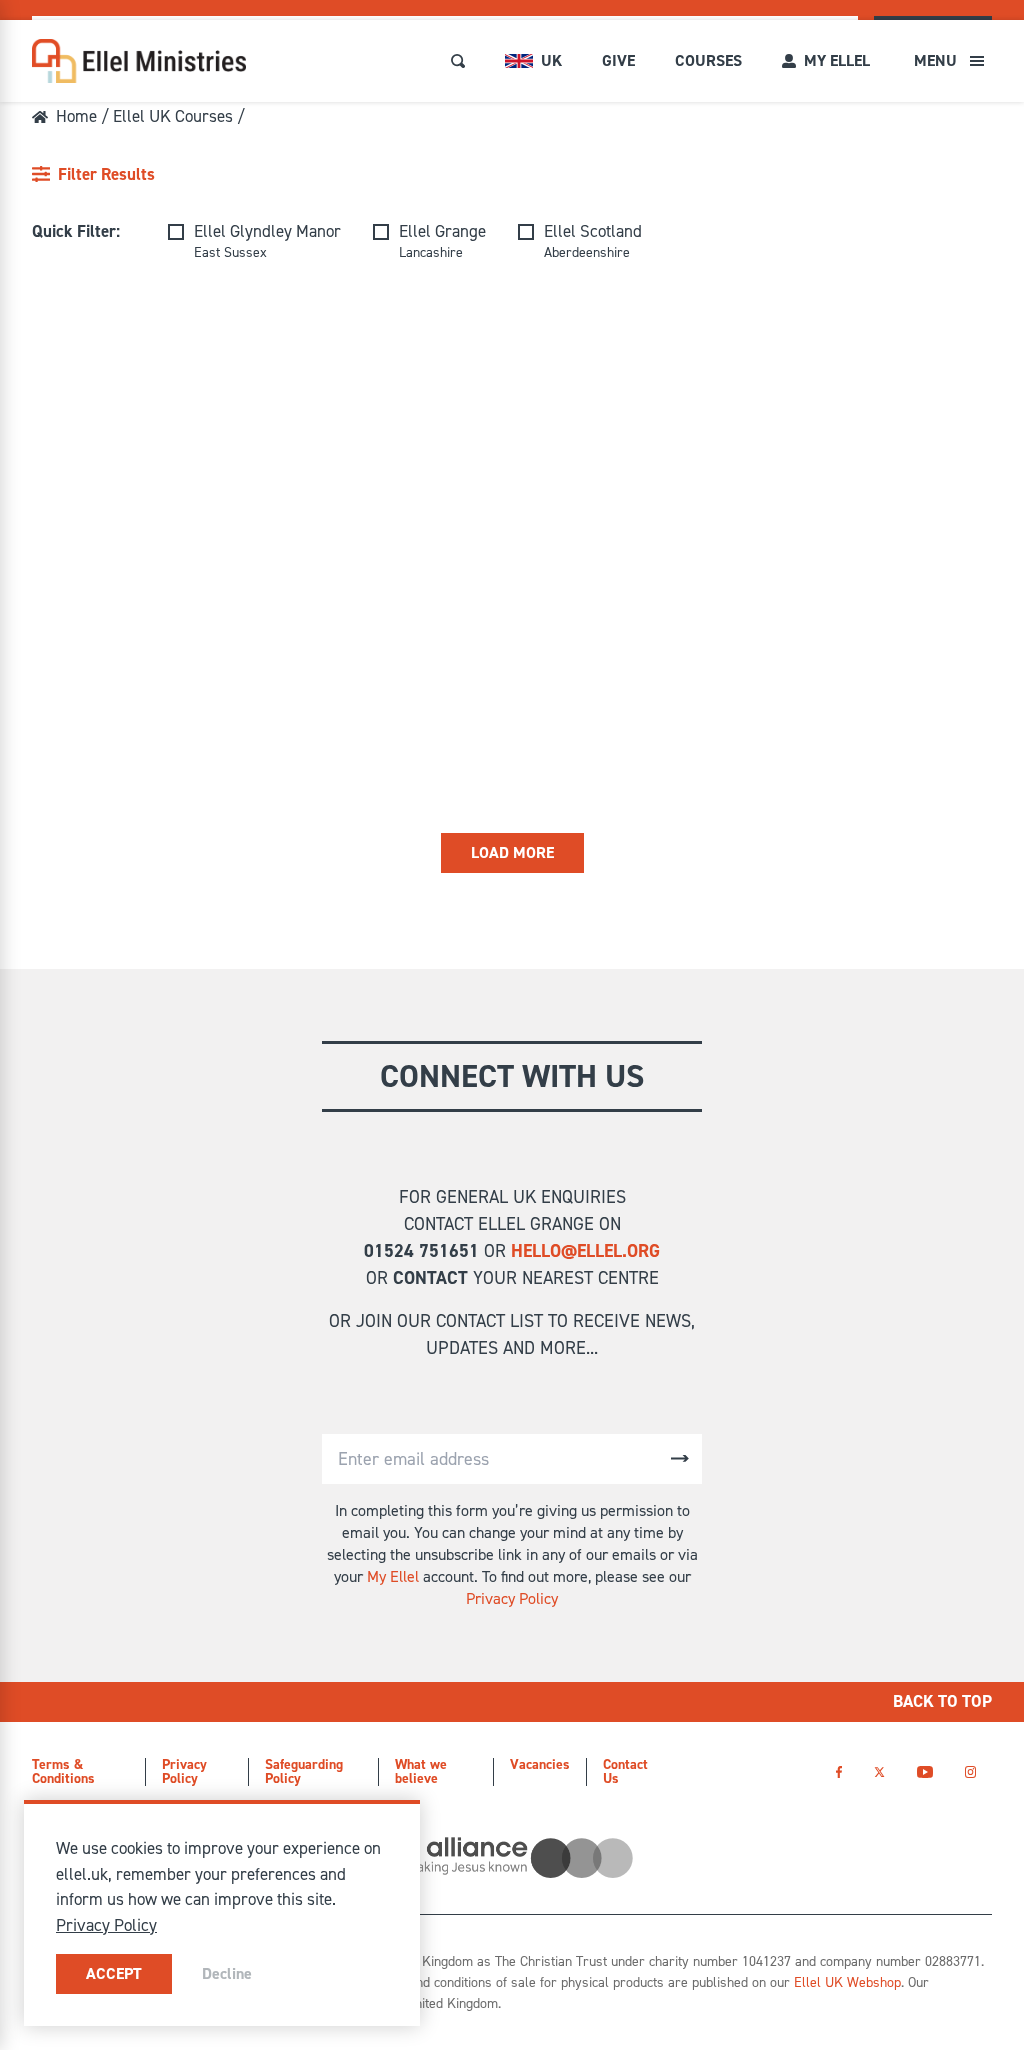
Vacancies (540, 1764)
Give (618, 60)
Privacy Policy (512, 1598)
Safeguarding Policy (304, 1771)
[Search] (458, 61)
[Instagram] (970, 1771)
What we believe (421, 1771)
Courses (708, 60)
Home (76, 116)
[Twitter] (879, 1771)
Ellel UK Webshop (847, 1982)
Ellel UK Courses (173, 116)
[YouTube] (924, 1771)
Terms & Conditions (63, 1771)
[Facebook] (839, 1771)
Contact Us (625, 1771)
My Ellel (393, 1576)
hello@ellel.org (585, 1251)
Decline (227, 1973)
